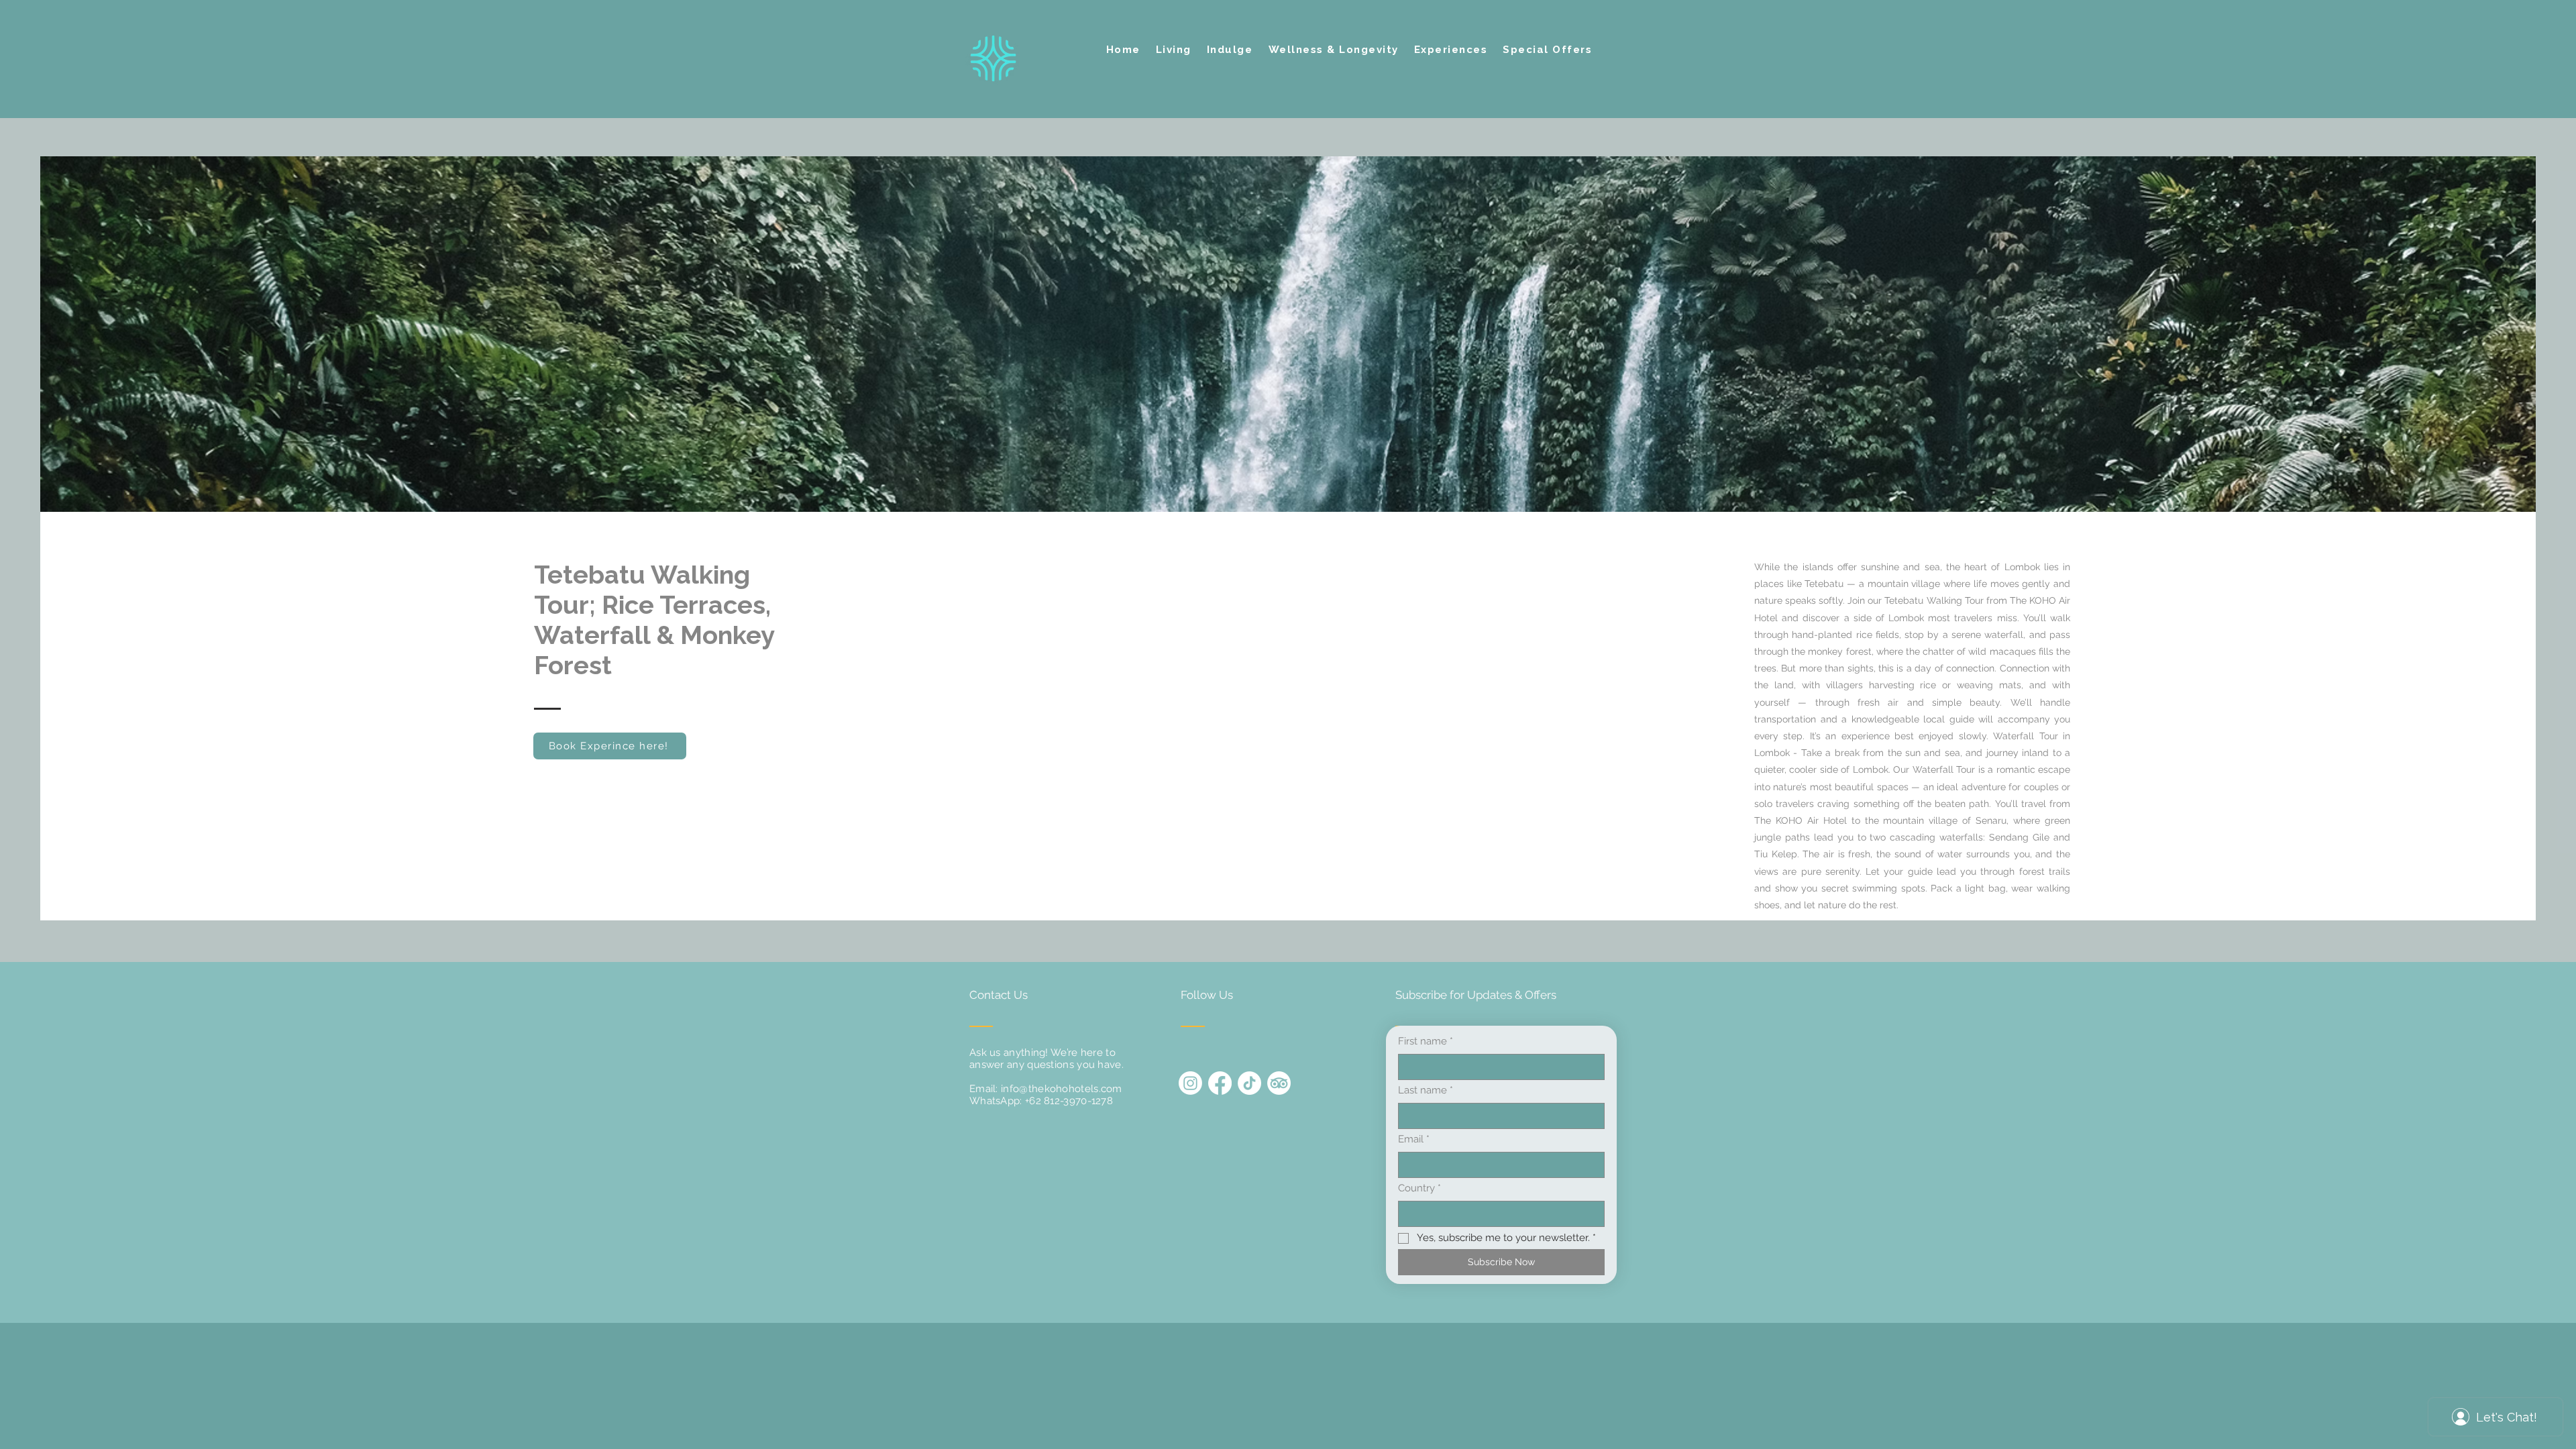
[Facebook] (1220, 1083)
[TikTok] (1249, 1083)
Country (1419, 1188)
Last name (1426, 1090)
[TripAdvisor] (1279, 1083)
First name (1426, 1041)
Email (1414, 1139)
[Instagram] (1190, 1083)
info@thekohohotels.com (1062, 1089)
